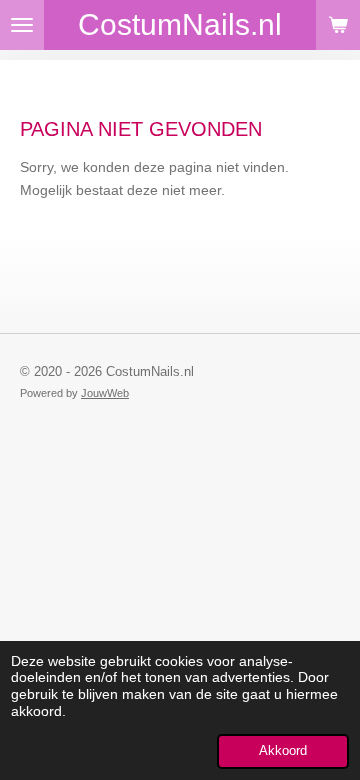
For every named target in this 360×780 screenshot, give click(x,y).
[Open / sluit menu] (22, 25)
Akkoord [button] (283, 751)
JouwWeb (105, 393)
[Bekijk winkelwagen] (338, 25)
